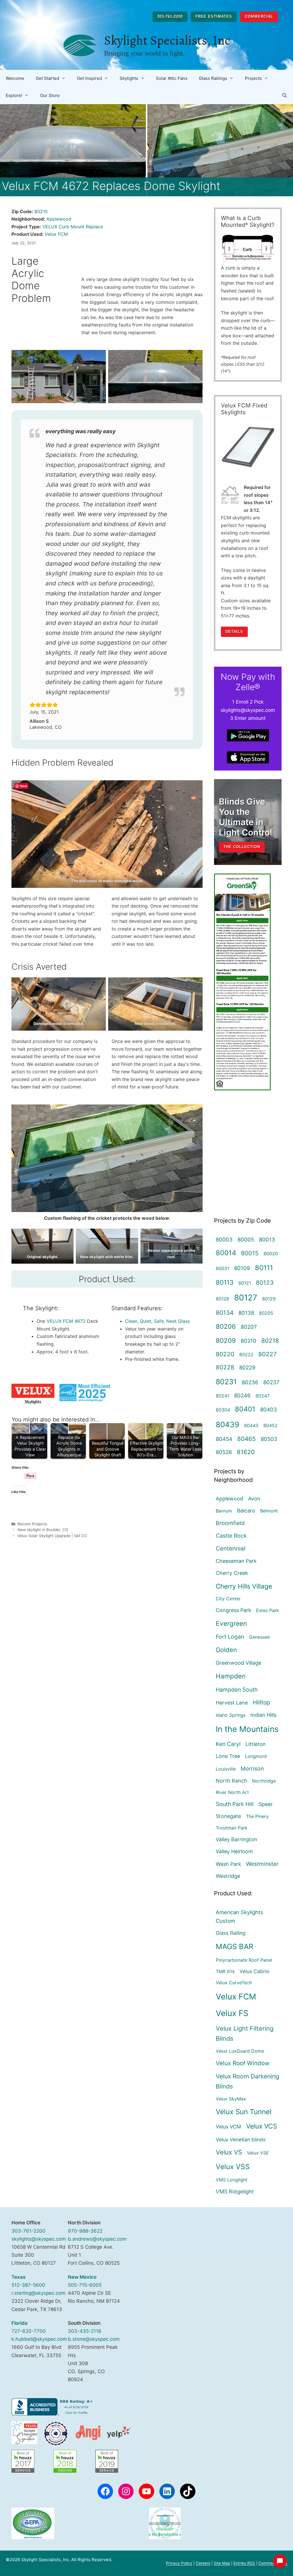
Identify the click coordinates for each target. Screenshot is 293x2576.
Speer (266, 1804)
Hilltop (261, 1702)
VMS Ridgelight (235, 2191)
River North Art (232, 1792)
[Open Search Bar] (285, 96)
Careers (203, 2563)
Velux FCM (56, 234)
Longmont (256, 1756)
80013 (267, 1240)
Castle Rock (231, 1536)
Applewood (59, 219)
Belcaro (246, 1511)
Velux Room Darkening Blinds (248, 2081)
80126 (222, 1299)
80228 (225, 1367)
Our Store (50, 95)
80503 (269, 1439)
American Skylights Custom (239, 1917)
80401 (245, 1409)
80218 (270, 1341)
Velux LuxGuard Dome (240, 2051)
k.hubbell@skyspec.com (39, 2339)
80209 (226, 1340)
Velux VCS (262, 2126)
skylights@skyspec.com (39, 2239)
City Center (228, 1599)
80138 (246, 1313)
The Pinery (257, 1816)
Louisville (226, 1769)
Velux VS (229, 2152)
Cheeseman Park (236, 1561)
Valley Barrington (236, 1839)
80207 (249, 1327)
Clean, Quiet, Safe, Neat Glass (157, 1321)
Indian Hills (263, 1715)
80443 (251, 1425)
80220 (225, 1354)
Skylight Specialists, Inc (167, 40)
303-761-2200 (170, 16)
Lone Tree (228, 1756)
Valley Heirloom (234, 1851)
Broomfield (230, 1523)
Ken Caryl (228, 1744)
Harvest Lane (232, 1703)
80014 (226, 1253)
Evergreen (231, 1623)
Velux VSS (233, 2167)
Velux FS (232, 2013)
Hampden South (237, 1690)
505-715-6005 (85, 2285)
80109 (242, 1268)
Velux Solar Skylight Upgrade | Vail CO (52, 1536)
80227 (268, 1354)
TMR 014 (225, 1971)
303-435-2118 (84, 2331)
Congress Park (233, 1610)
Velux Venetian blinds (241, 2140)
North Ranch (231, 1781)
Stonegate (228, 1816)
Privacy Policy (179, 2563)
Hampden (231, 1676)
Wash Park (228, 1864)
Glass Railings (213, 78)
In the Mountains (247, 1729)
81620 (246, 1452)
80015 (250, 1253)
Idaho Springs (231, 1715)
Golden (226, 1650)
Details (234, 632)
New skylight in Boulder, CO (43, 1530)
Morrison (252, 1769)
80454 (224, 1439)
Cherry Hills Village (244, 1586)
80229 (247, 1367)
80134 (225, 1313)
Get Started (47, 78)
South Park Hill (235, 1804)
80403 (269, 1409)
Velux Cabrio (254, 1971)
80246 (242, 1395)
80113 (225, 1282)
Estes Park (268, 1610)
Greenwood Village (238, 1663)
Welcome (15, 78)
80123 (265, 1283)
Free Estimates (214, 16)
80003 (224, 1240)
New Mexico (82, 2277)
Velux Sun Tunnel (244, 2112)
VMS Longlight (232, 2180)
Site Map (222, 2563)
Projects (253, 78)
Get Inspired (89, 78)
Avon (254, 1499)
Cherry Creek (232, 1573)
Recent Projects (32, 1524)
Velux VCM (228, 2127)
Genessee (259, 1637)
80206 (226, 1326)
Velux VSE (258, 2153)
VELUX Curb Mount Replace (73, 227)
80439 (227, 1424)
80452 (270, 1425)
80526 (224, 1452)
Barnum (224, 1511)
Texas (18, 2277)
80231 (226, 1382)
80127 (246, 1298)
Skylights (129, 78)
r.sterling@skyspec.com (38, 2293)
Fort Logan (230, 1637)
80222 (246, 1355)
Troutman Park (232, 1828)
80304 (223, 1410)
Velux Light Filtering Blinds (245, 2034)
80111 (264, 1268)
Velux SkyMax (231, 2099)
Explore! (14, 95)
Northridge (264, 1781)
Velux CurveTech (234, 1983)
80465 (247, 1439)
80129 (269, 1299)
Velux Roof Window (243, 2063)
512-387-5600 (28, 2285)
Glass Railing (231, 1933)
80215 (41, 211)
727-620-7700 (29, 2331)
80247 (263, 1396)
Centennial (231, 1548)
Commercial (259, 16)
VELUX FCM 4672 (66, 1321)
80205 (266, 1313)
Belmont (269, 1511)
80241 (222, 1396)
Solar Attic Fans (172, 78)
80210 (249, 1341)
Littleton (256, 1744)
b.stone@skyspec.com (94, 2339)
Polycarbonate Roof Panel (244, 1960)
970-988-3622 (85, 2231)
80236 (250, 1382)
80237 (271, 1382)
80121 (245, 1283)
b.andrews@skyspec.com (97, 2239)
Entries (244, 2563)
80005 (246, 1240)
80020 (271, 1254)
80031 (222, 1268)
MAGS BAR (234, 1946)
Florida (19, 2323)
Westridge (228, 1876)
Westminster (262, 1864)
